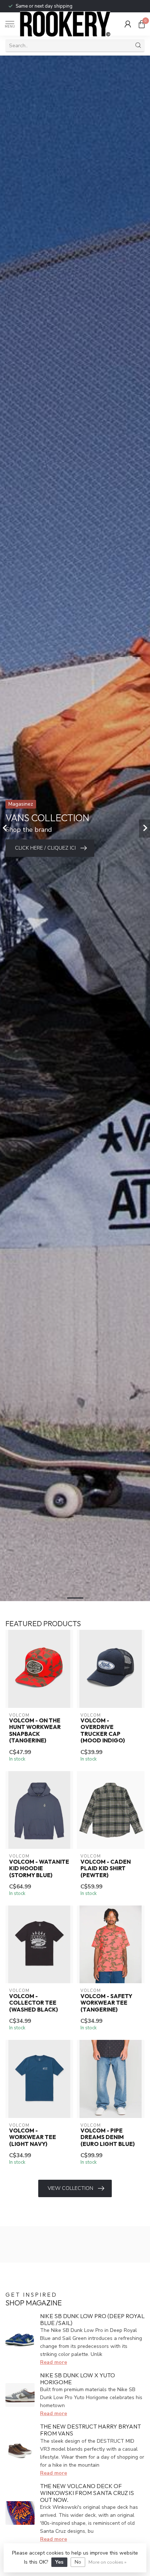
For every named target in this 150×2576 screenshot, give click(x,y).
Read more (54, 2362)
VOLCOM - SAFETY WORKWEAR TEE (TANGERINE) (106, 2003)
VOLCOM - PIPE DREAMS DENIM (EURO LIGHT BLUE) (108, 2137)
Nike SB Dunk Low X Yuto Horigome (78, 2379)
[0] (142, 24)
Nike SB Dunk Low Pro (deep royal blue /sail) (92, 2319)
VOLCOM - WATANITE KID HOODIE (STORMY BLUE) (39, 1869)
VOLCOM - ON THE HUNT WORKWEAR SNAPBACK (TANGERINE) (35, 1731)
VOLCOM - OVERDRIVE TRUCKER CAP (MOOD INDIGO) (103, 1731)
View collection (70, 2188)
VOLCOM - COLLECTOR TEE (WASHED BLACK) (33, 2003)
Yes (59, 2562)
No (78, 2562)
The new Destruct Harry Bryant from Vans (90, 2430)
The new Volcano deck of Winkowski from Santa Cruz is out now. (87, 2493)
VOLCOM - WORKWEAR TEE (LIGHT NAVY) (33, 2137)
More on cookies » (107, 2562)
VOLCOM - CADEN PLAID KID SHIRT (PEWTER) (106, 1869)
